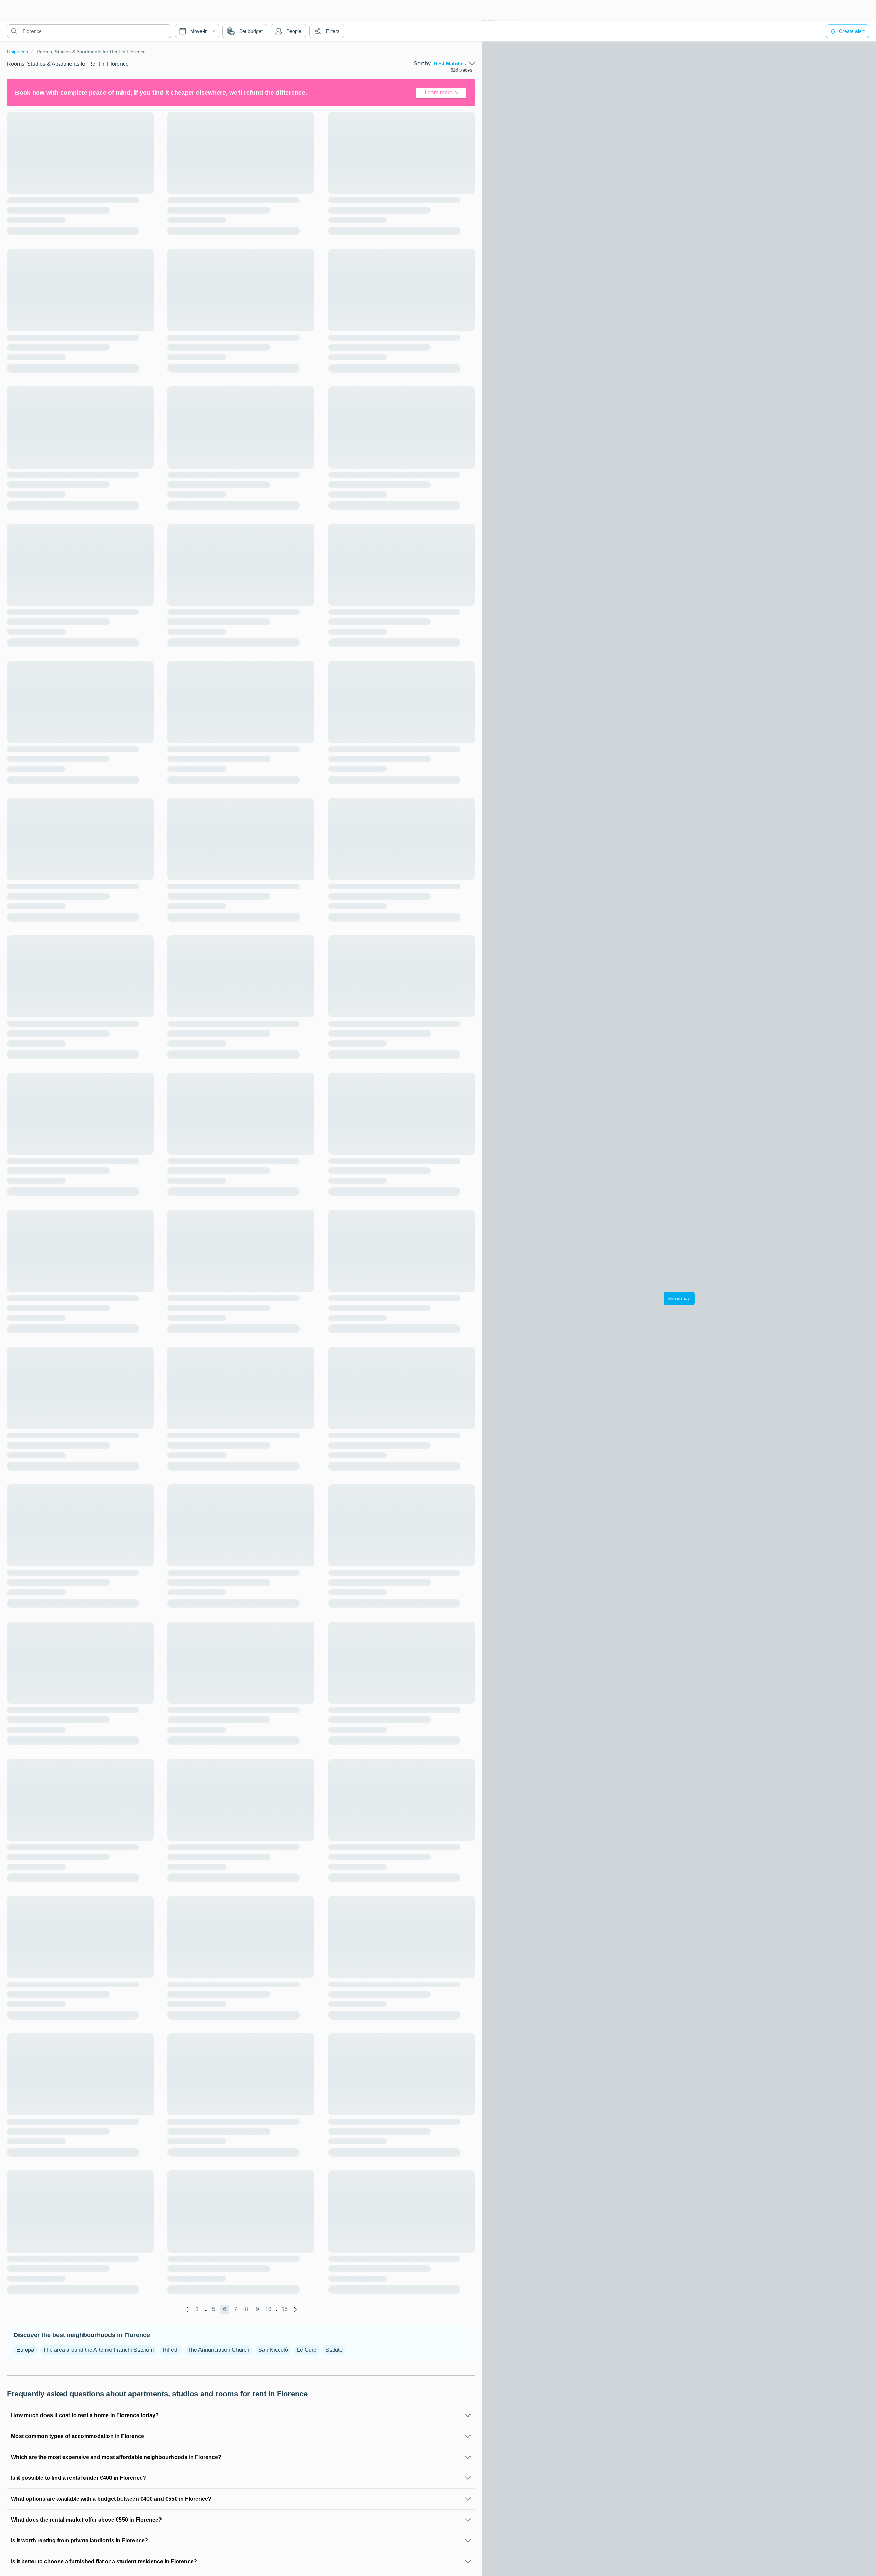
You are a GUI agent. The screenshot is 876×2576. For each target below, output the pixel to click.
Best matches (450, 64)
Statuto (334, 2350)
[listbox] (454, 64)
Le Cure (307, 2350)
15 (285, 2309)
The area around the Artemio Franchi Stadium (98, 2350)
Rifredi (171, 2350)
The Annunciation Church (218, 2350)
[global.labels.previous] (186, 2309)
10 (268, 2309)
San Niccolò (273, 2350)
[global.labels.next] (296, 2309)
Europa (25, 2350)
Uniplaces (17, 52)
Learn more (439, 93)
